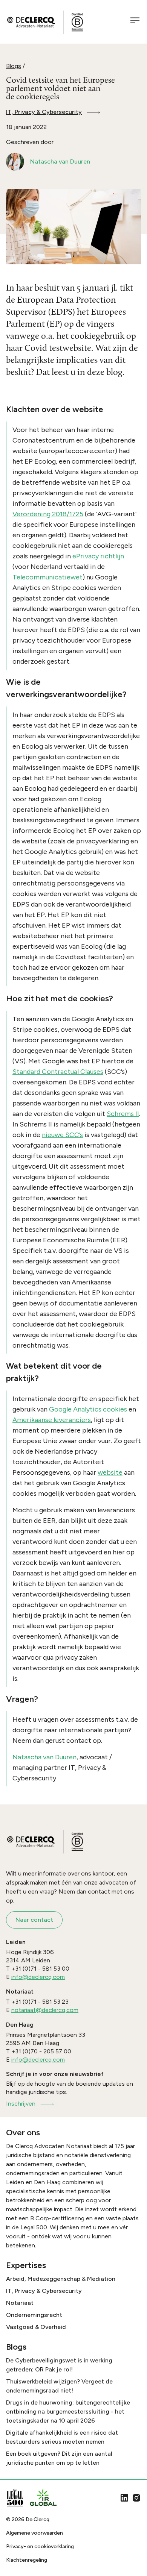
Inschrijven (21, 2104)
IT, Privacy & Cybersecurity (44, 112)
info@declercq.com (38, 1977)
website (110, 1472)
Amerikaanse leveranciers (52, 1420)
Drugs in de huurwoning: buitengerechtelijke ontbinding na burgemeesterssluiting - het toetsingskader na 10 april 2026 (68, 2411)
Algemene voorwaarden (34, 2533)
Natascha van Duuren (44, 1757)
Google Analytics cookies (88, 1409)
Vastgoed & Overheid (36, 2327)
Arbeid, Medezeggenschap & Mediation (61, 2279)
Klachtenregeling (27, 2560)
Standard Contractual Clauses (58, 1072)
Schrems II (123, 1114)
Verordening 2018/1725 (48, 514)
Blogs (14, 66)
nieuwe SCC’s (62, 1135)
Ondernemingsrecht (34, 2315)
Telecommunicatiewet (47, 577)
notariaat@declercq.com (45, 2010)
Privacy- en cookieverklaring (40, 2546)
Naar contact (34, 1920)
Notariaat (20, 2303)
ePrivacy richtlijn (98, 556)
